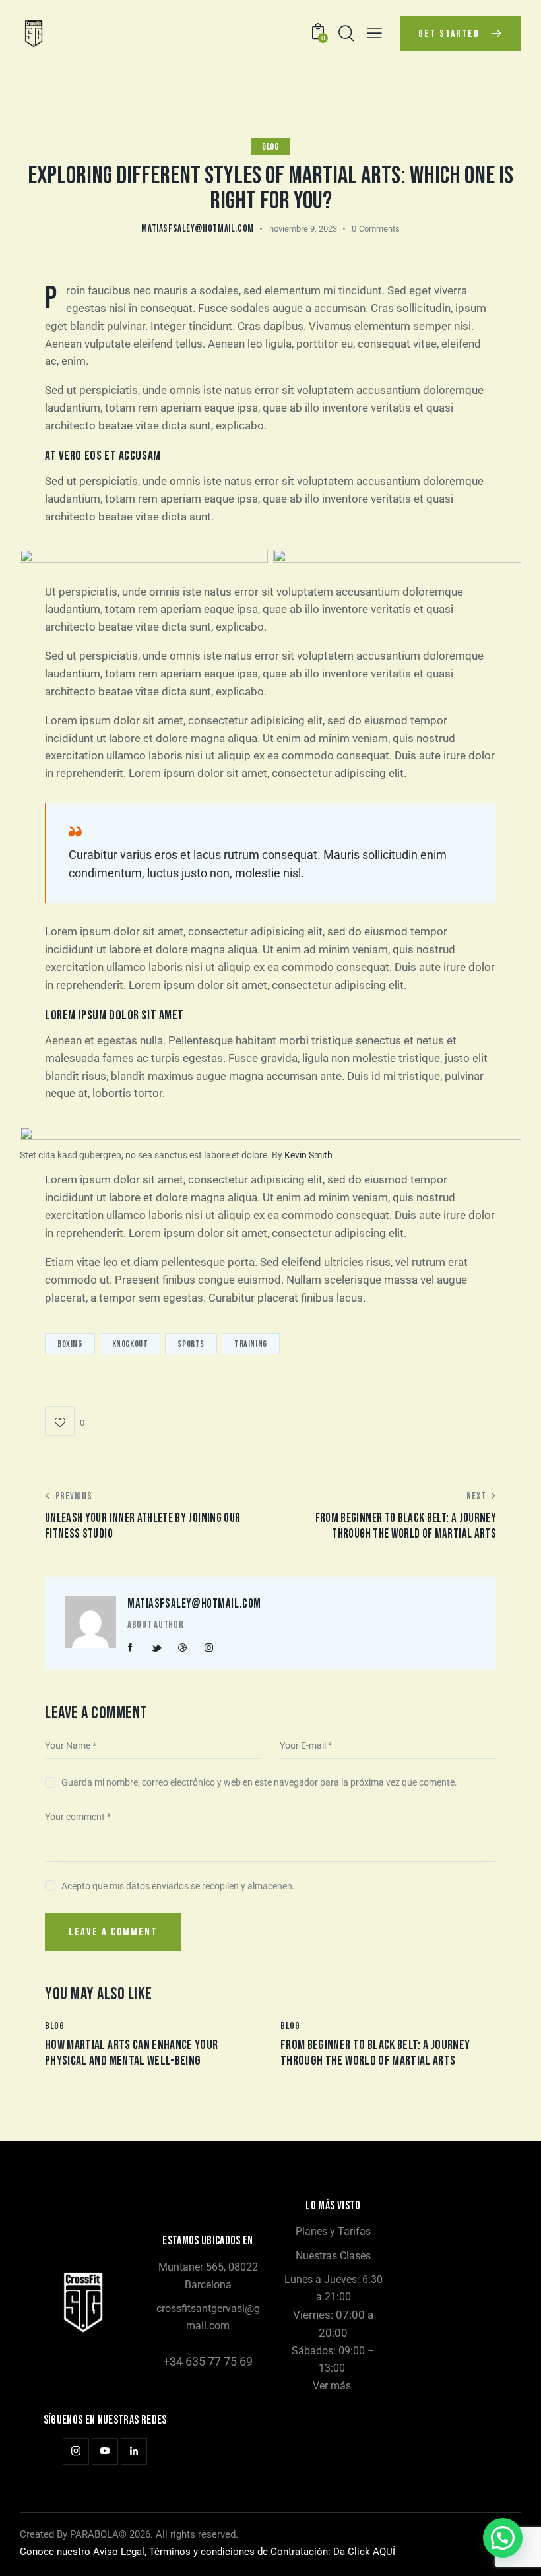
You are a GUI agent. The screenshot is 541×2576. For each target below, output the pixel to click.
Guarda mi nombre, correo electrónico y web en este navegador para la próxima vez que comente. (259, 1782)
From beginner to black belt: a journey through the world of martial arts (375, 2053)
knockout (130, 1344)
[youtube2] (105, 2451)
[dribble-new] (183, 1648)
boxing (70, 1344)
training (251, 1344)
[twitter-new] (156, 1648)
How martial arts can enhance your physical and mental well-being (132, 2053)
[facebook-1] (131, 1648)
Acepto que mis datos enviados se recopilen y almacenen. (178, 1886)
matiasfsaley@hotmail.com (194, 1604)
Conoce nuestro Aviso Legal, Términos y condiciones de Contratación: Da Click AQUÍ (207, 2552)
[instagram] (208, 1648)
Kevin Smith (308, 1155)
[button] (374, 33)
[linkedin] (134, 2451)
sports (191, 1344)
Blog (270, 147)
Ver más (332, 2386)
